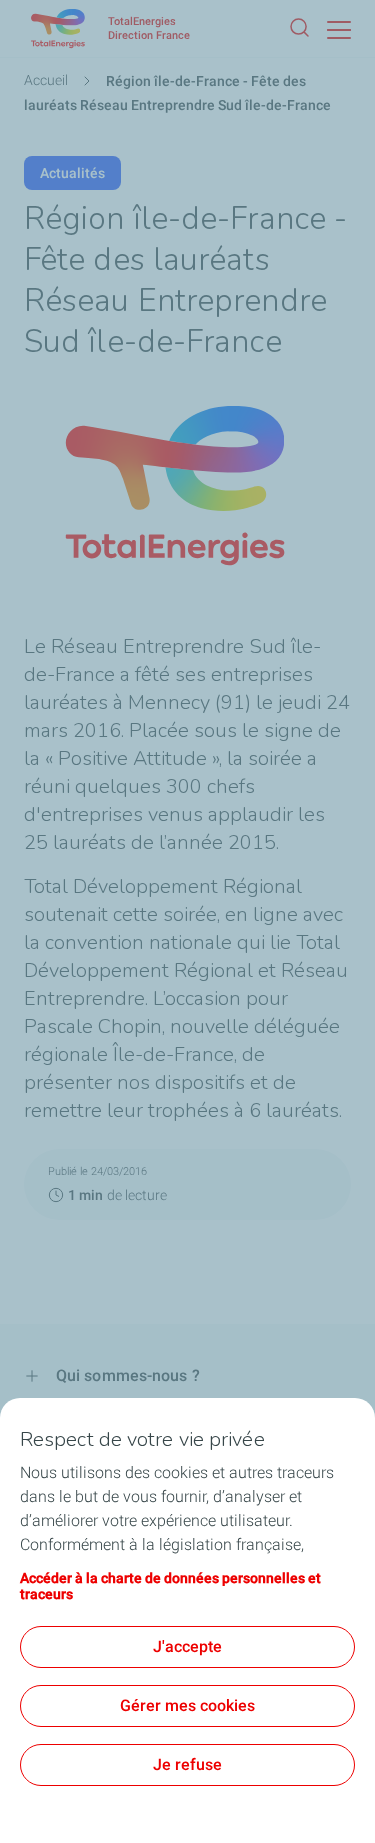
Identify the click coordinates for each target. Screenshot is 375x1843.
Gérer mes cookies (187, 1705)
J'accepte (187, 1646)
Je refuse (187, 1764)
